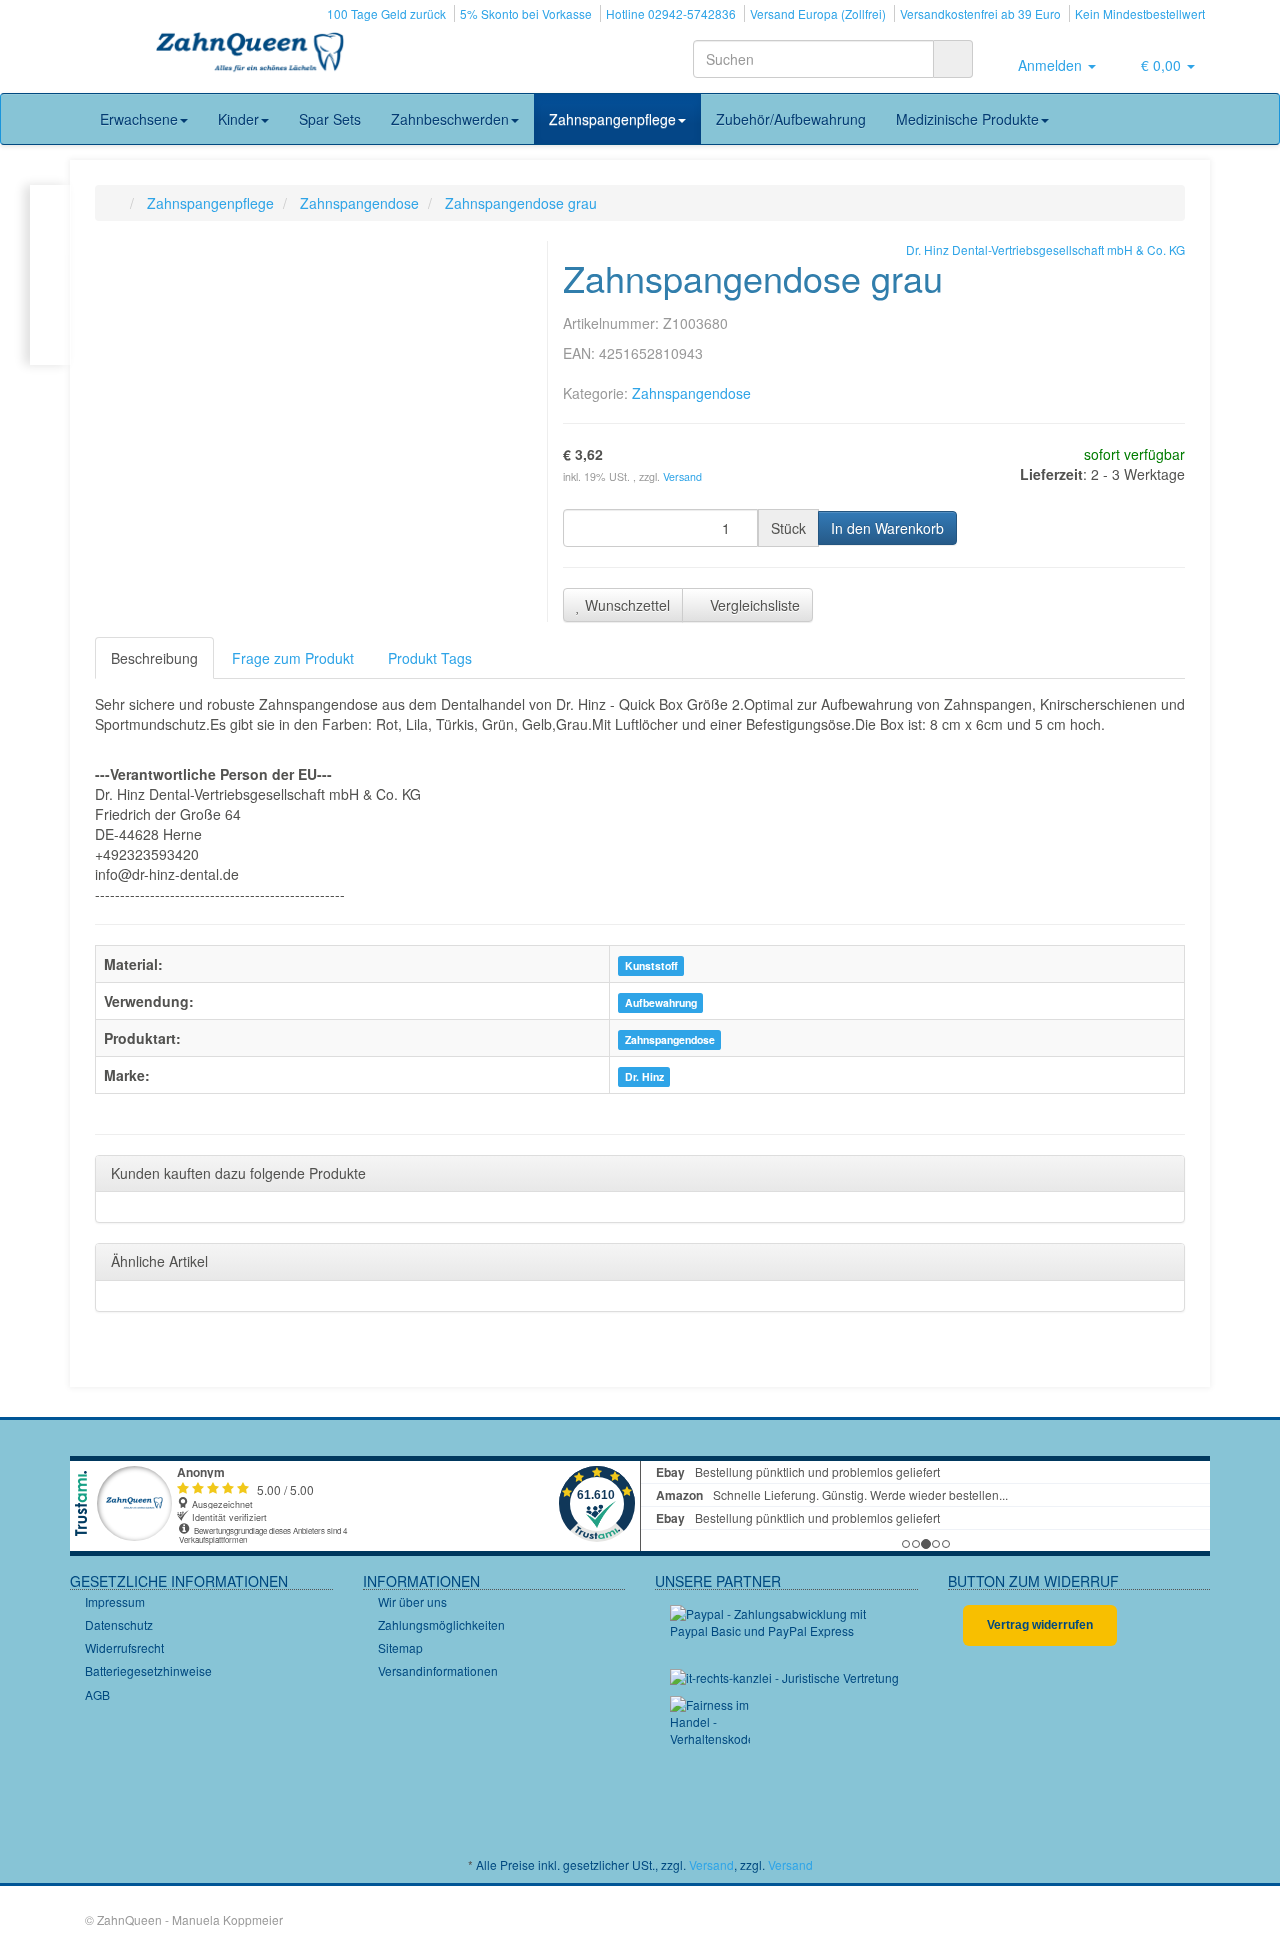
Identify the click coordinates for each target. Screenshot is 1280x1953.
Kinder (238, 119)
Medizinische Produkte (967, 119)
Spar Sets (330, 119)
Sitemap (400, 1647)
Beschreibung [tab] (154, 658)
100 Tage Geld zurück (386, 13)
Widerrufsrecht (124, 1647)
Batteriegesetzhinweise (148, 1670)
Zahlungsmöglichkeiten (441, 1624)
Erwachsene (139, 119)
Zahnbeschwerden (450, 119)
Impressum (115, 1601)
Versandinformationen (438, 1670)
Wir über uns (412, 1601)
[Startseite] (115, 203)
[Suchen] (953, 59)
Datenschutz (119, 1624)
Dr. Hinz (644, 1076)
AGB (97, 1694)
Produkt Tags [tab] (430, 658)
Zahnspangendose (691, 393)
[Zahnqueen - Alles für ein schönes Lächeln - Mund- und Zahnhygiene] (250, 54)
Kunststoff (651, 965)
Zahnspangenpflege (612, 119)
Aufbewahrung (661, 1002)
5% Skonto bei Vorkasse (526, 13)
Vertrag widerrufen (1040, 1625)
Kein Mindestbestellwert (1140, 13)
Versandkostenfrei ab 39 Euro (980, 13)
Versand (682, 476)
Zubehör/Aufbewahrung (791, 119)
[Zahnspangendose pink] (50, 275)
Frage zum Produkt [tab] (293, 658)
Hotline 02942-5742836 (671, 13)
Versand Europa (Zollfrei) (818, 13)
